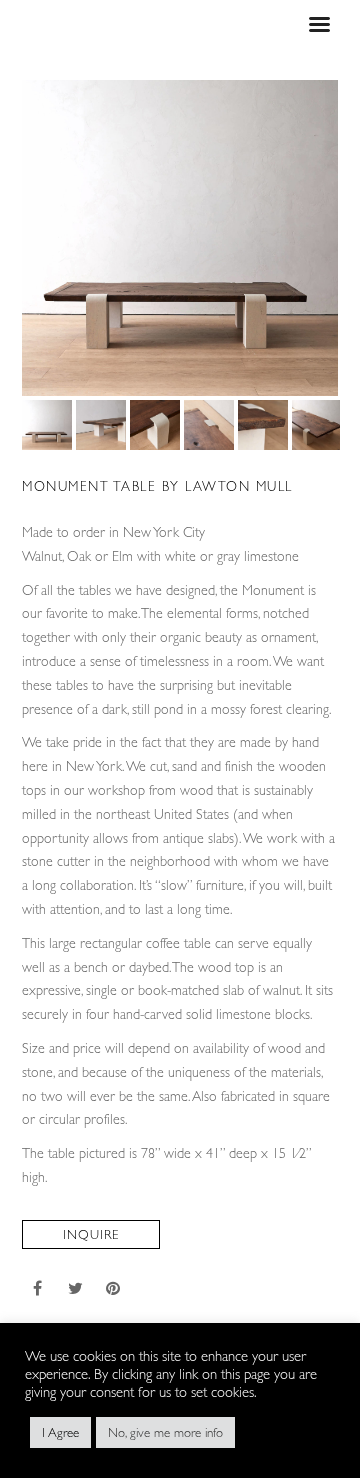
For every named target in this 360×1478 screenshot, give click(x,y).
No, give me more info (165, 1432)
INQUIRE (91, 1234)
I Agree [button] (60, 1432)
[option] (180, 238)
